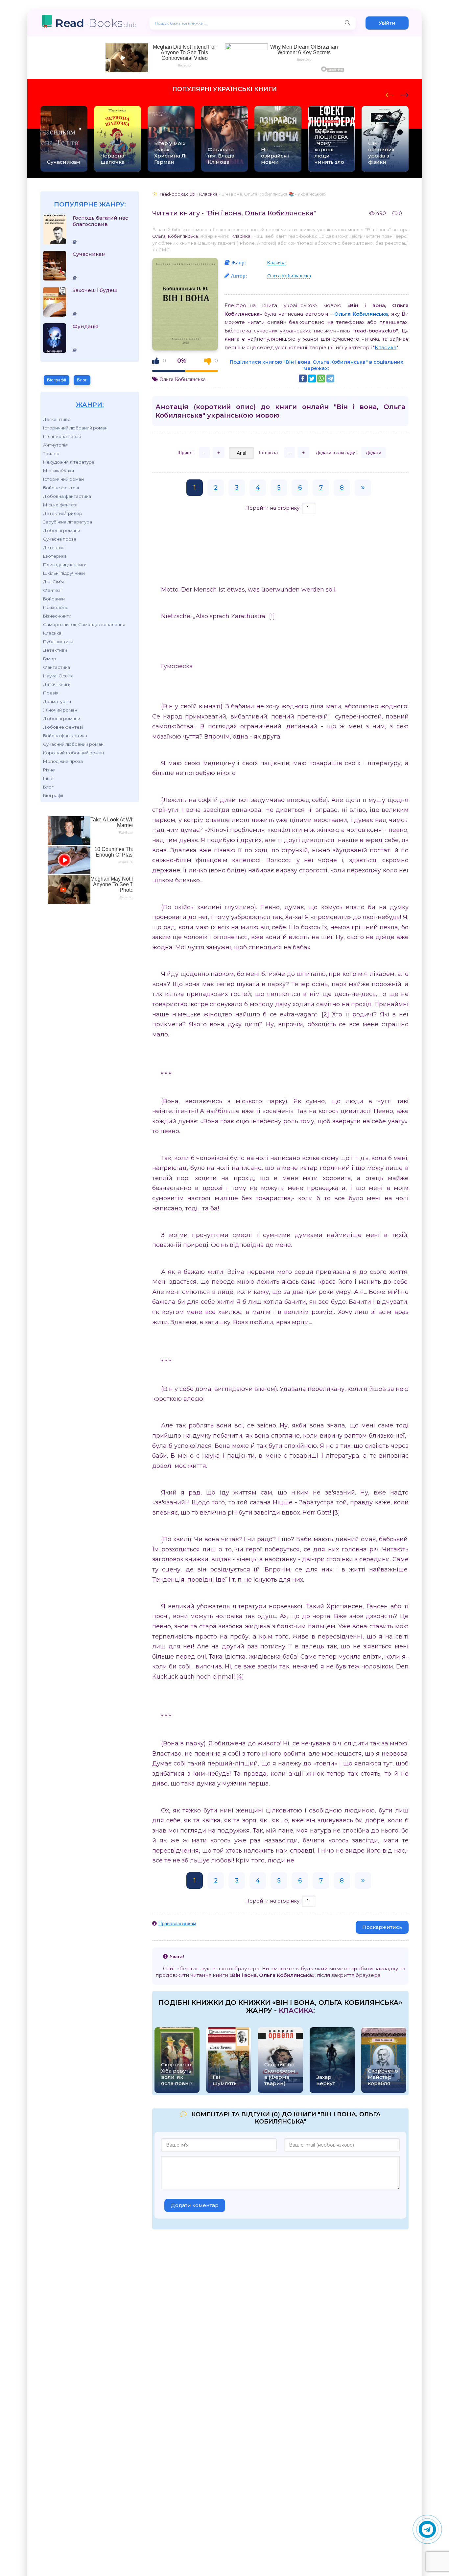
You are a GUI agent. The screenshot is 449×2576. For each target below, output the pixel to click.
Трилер (51, 453)
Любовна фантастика (67, 496)
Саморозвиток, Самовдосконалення (84, 624)
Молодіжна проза (63, 761)
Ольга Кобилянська (175, 236)
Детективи (55, 650)
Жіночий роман (60, 710)
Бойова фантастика (65, 736)
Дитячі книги (57, 684)
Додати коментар (195, 2205)
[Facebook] (303, 378)
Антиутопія (55, 445)
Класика (52, 633)
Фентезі (52, 590)
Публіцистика (58, 642)
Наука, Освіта (58, 676)
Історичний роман (63, 479)
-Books (96, 23)
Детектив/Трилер (63, 513)
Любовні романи (62, 530)
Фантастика (57, 667)
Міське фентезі (60, 505)
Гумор (50, 659)
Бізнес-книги (57, 616)
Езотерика (55, 556)
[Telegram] (330, 378)
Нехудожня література (69, 462)
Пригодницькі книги (65, 565)
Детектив (54, 547)
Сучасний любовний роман (73, 744)
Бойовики (54, 599)
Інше (48, 778)
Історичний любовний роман (75, 428)
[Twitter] (312, 378)
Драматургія (57, 701)
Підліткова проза (62, 436)
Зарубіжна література (68, 522)
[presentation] (390, 94)
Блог (82, 380)
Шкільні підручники (64, 573)
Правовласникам (177, 1923)
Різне (49, 770)
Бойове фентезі (61, 488)
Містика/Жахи (59, 471)
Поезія (51, 693)
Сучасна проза (60, 539)
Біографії (57, 380)
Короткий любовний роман (73, 753)
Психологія (56, 607)
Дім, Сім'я (53, 582)
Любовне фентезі (63, 727)
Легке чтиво (57, 419)
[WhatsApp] (321, 378)
